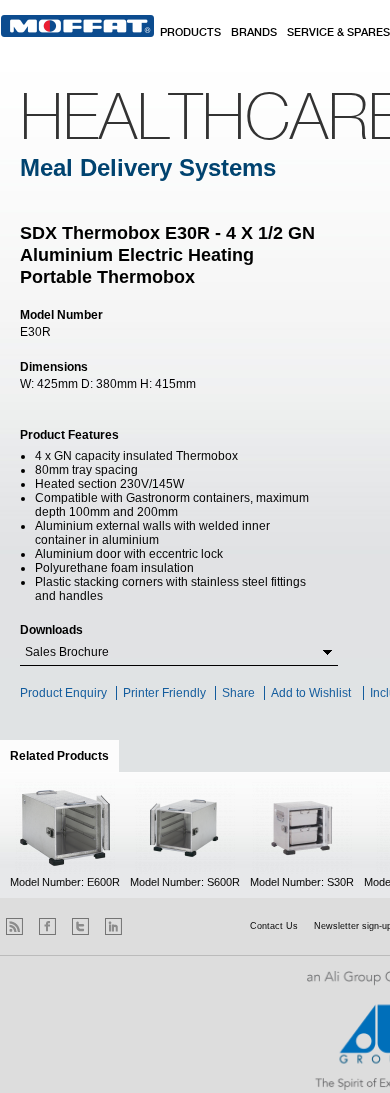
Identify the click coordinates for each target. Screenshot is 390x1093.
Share (238, 693)
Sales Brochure (67, 652)
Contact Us (274, 926)
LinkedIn (113, 926)
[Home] (77, 26)
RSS (14, 926)
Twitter (80, 926)
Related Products (64, 756)
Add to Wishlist (311, 693)
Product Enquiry (63, 693)
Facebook (47, 926)
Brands (254, 33)
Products (190, 33)
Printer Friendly (164, 693)
